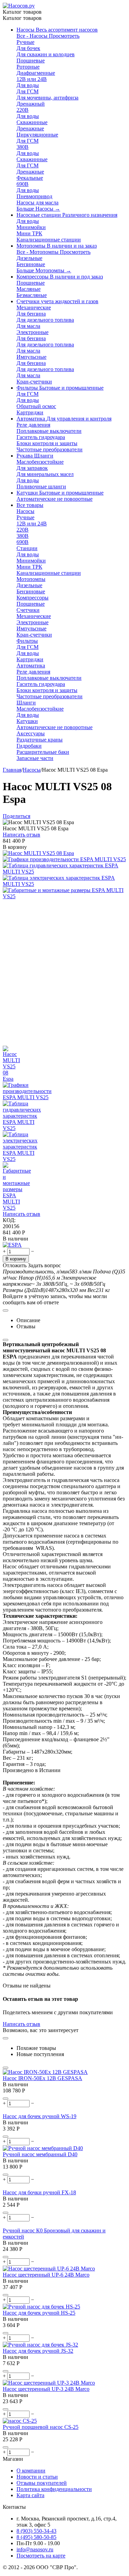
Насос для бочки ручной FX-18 (39, 2192)
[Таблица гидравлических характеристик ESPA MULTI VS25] (64, 872)
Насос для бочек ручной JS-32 (38, 2351)
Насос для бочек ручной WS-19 (40, 2116)
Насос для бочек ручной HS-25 (39, 2313)
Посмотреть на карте (41, 2556)
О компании (31, 2471)
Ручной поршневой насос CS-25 (41, 2427)
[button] (17, 816)
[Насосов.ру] (19, 6)
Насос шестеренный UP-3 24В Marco (46, 2389)
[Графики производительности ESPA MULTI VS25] (64, 859)
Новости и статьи (37, 2477)
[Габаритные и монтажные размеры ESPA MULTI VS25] (64, 896)
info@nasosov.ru (35, 2549)
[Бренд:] (12, 1245)
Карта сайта (30, 2495)
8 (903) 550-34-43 (36, 2531)
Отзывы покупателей (42, 2483)
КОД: (9, 1220)
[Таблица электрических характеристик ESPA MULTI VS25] (64, 884)
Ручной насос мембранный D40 (40, 2154)
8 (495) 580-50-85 (36, 2537)
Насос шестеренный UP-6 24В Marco (46, 2275)
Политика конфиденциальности (54, 2489)
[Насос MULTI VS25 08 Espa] (38, 853)
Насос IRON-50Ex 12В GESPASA (42, 2078)
